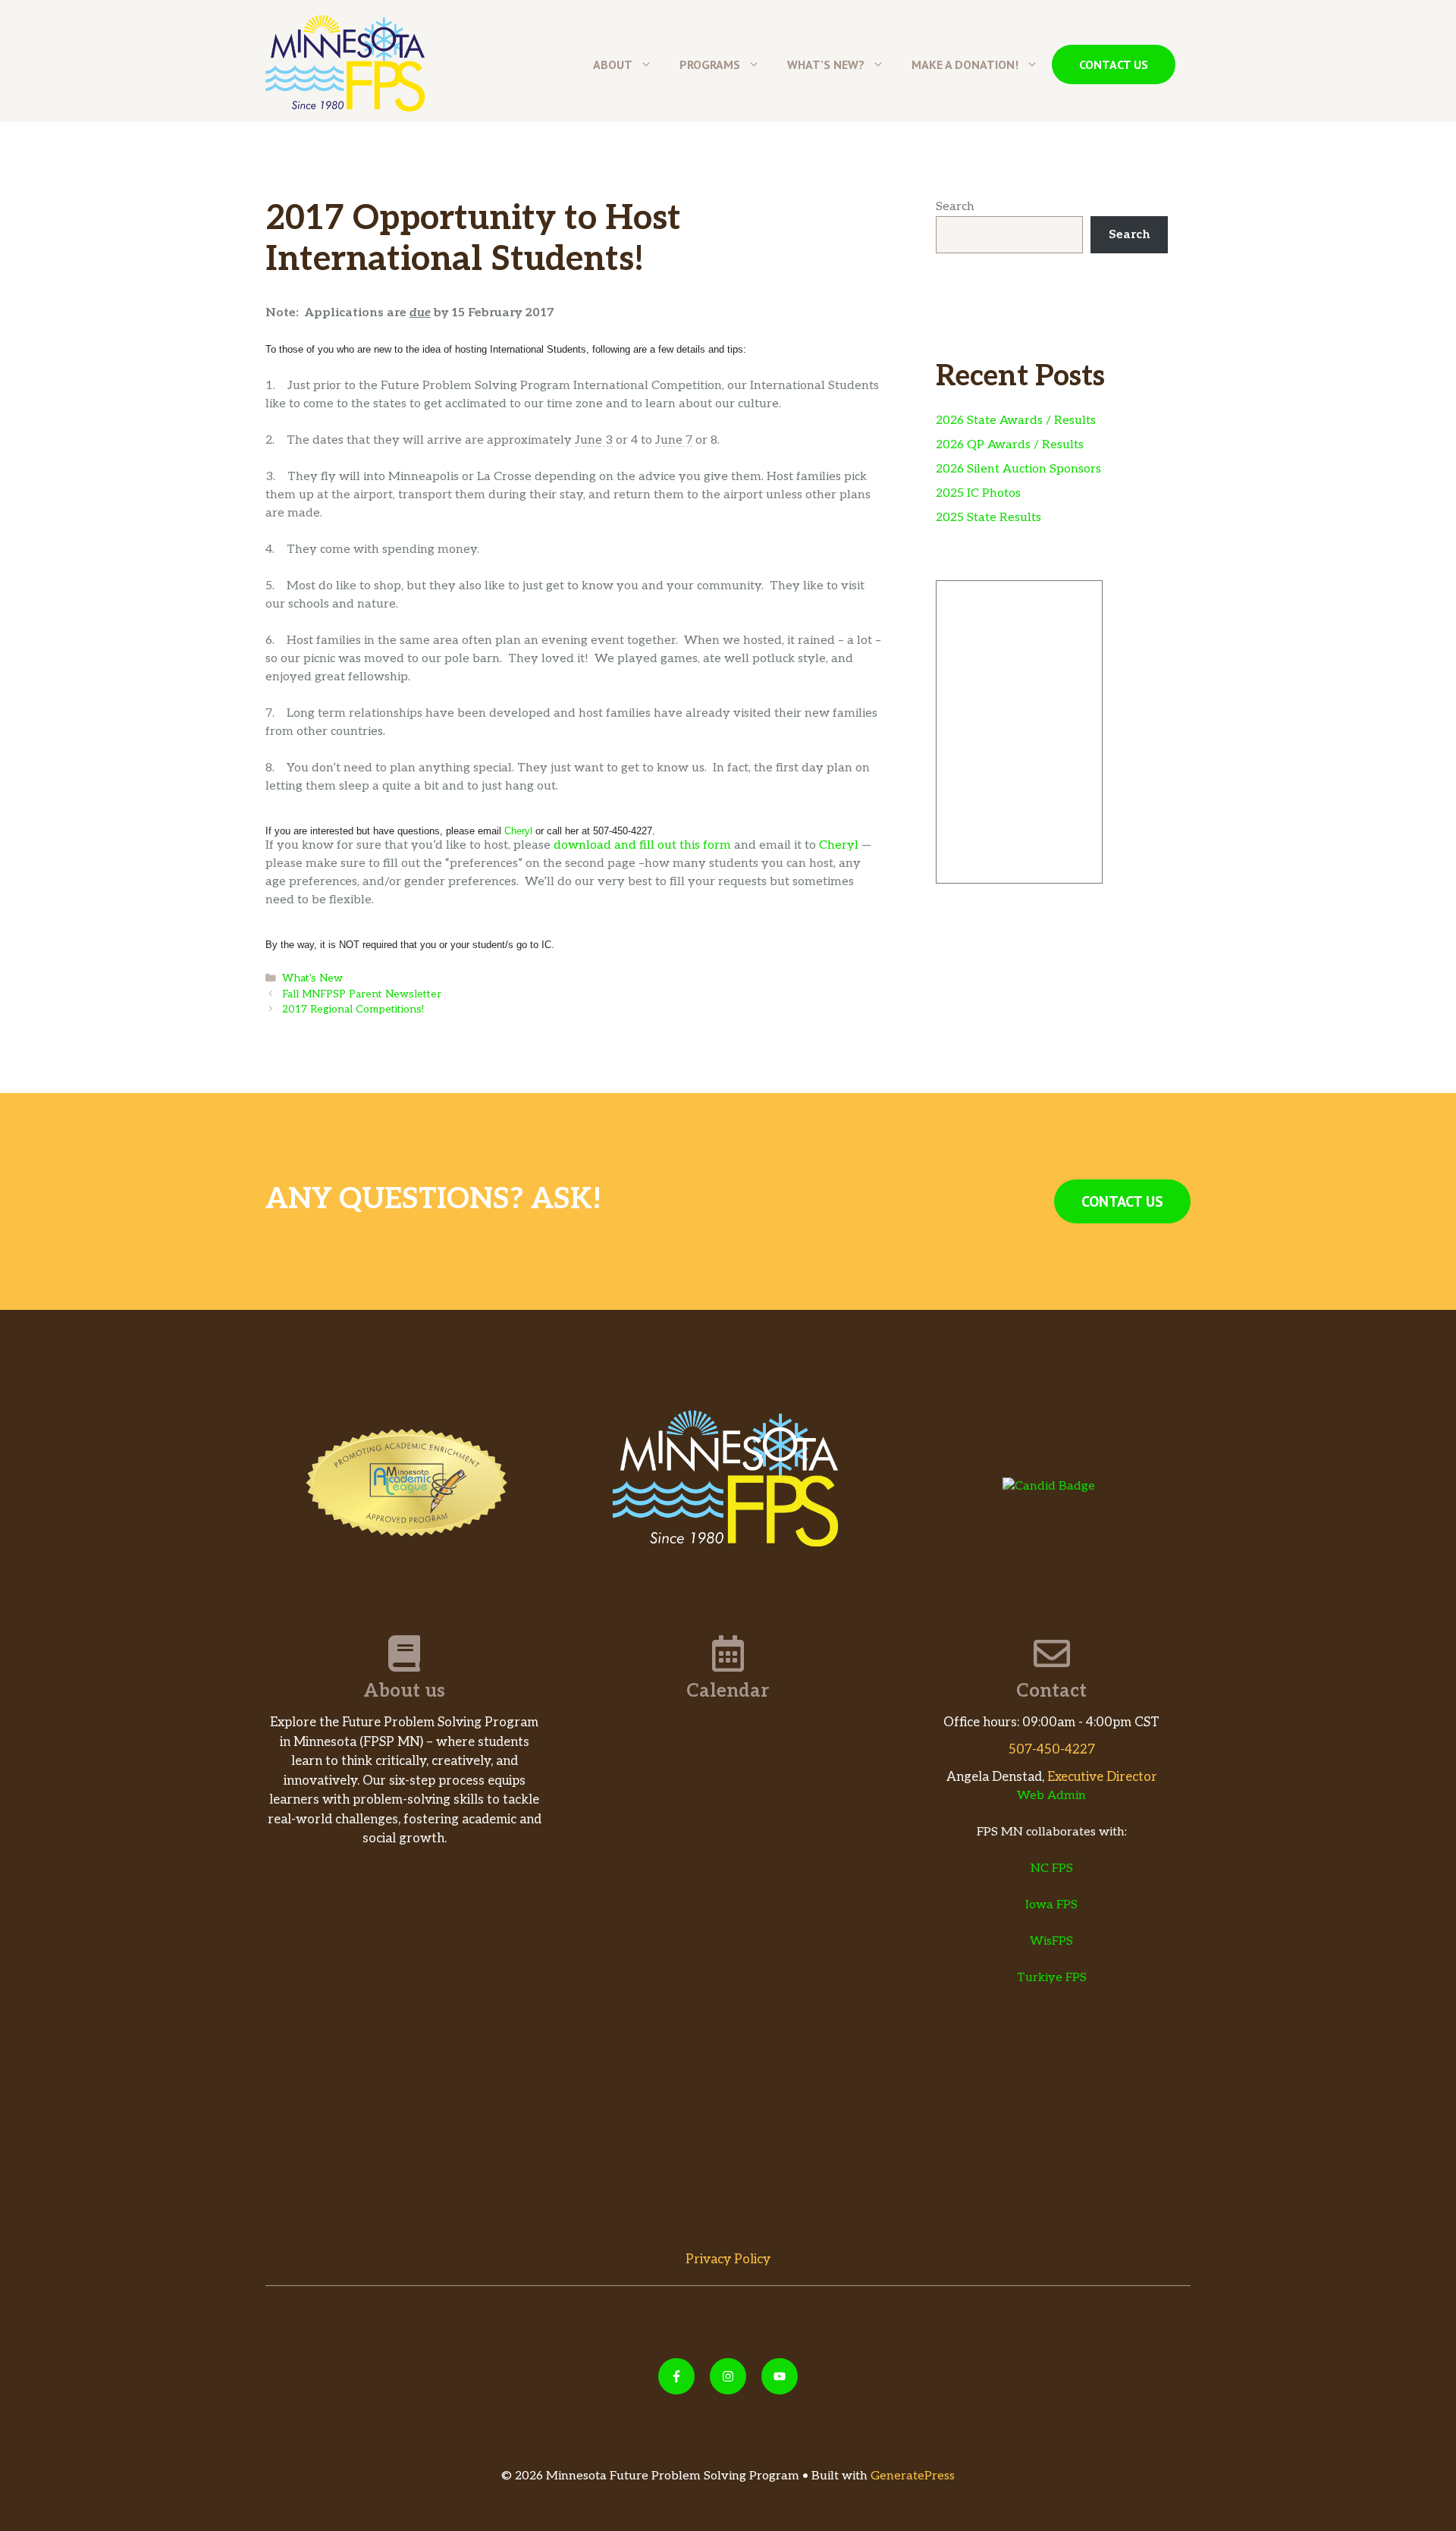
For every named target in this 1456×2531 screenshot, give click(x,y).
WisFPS (1051, 1941)
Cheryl (518, 831)
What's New (312, 978)
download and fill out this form (642, 845)
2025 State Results (988, 518)
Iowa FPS (1051, 1905)
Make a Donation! (965, 64)
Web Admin (1051, 1796)
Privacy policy (728, 2259)
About (613, 64)
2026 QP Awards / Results (1010, 445)
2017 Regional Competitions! (353, 1010)
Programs (710, 64)
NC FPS (1052, 1868)
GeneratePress (913, 2476)
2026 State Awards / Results (1016, 421)
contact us (1114, 64)
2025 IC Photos (978, 493)
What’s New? (826, 64)
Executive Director (1102, 1777)
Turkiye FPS (1052, 1978)
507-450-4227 (1052, 1750)
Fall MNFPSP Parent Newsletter (362, 994)
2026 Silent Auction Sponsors (1018, 469)
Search (955, 207)
